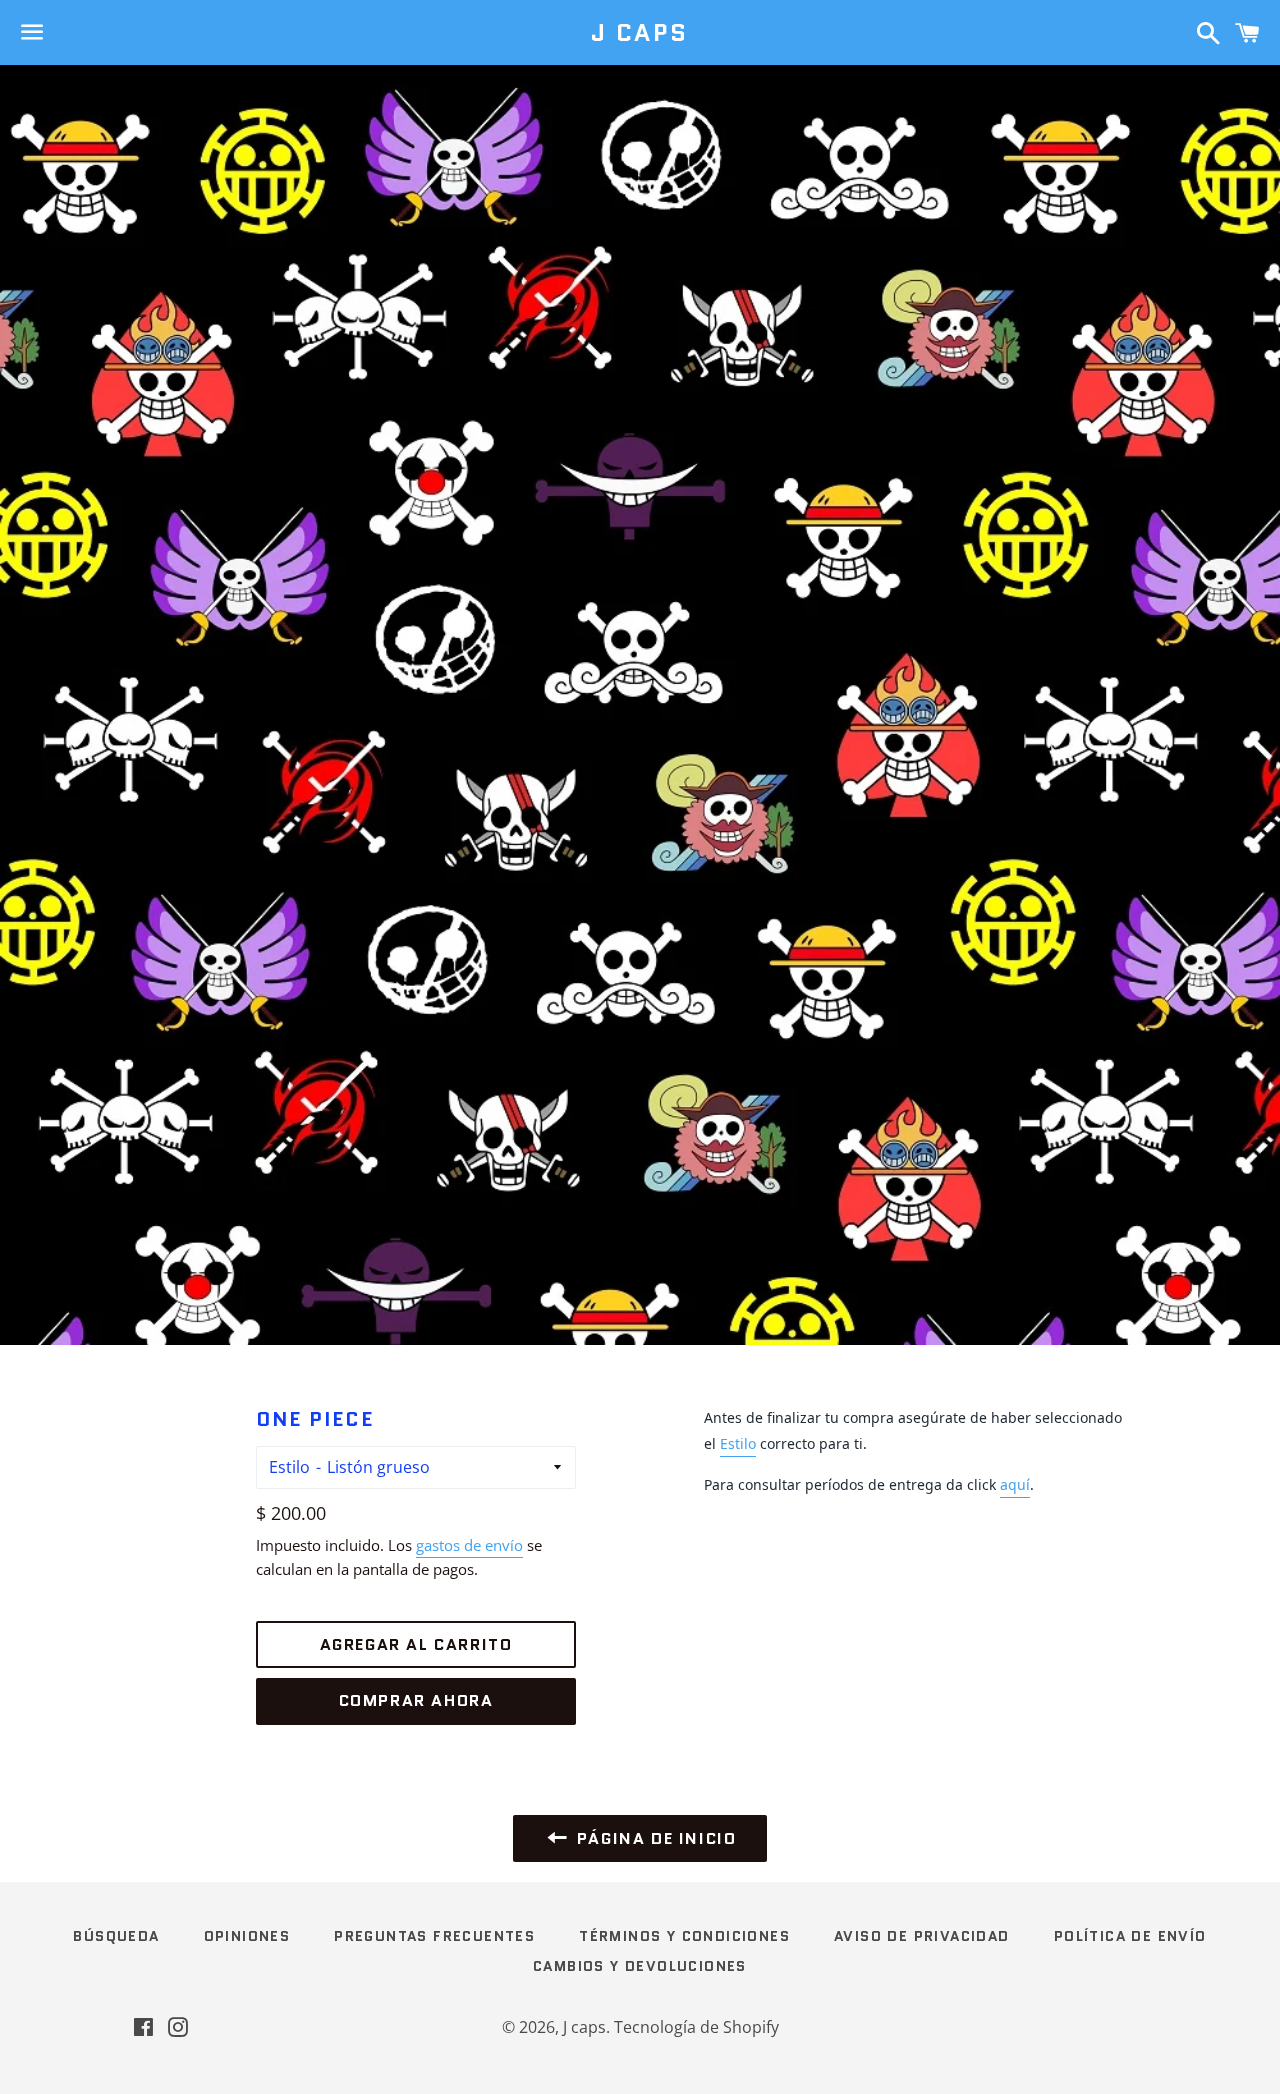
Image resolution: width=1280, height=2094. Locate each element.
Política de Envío (1130, 1936)
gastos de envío (469, 1545)
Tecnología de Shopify (696, 2027)
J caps (639, 33)
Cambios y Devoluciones (640, 1966)
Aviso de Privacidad (922, 1936)
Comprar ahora (416, 1700)
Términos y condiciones (684, 1936)
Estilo (289, 1467)
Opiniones (247, 1936)
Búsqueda (116, 1936)
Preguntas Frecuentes (434, 1936)
